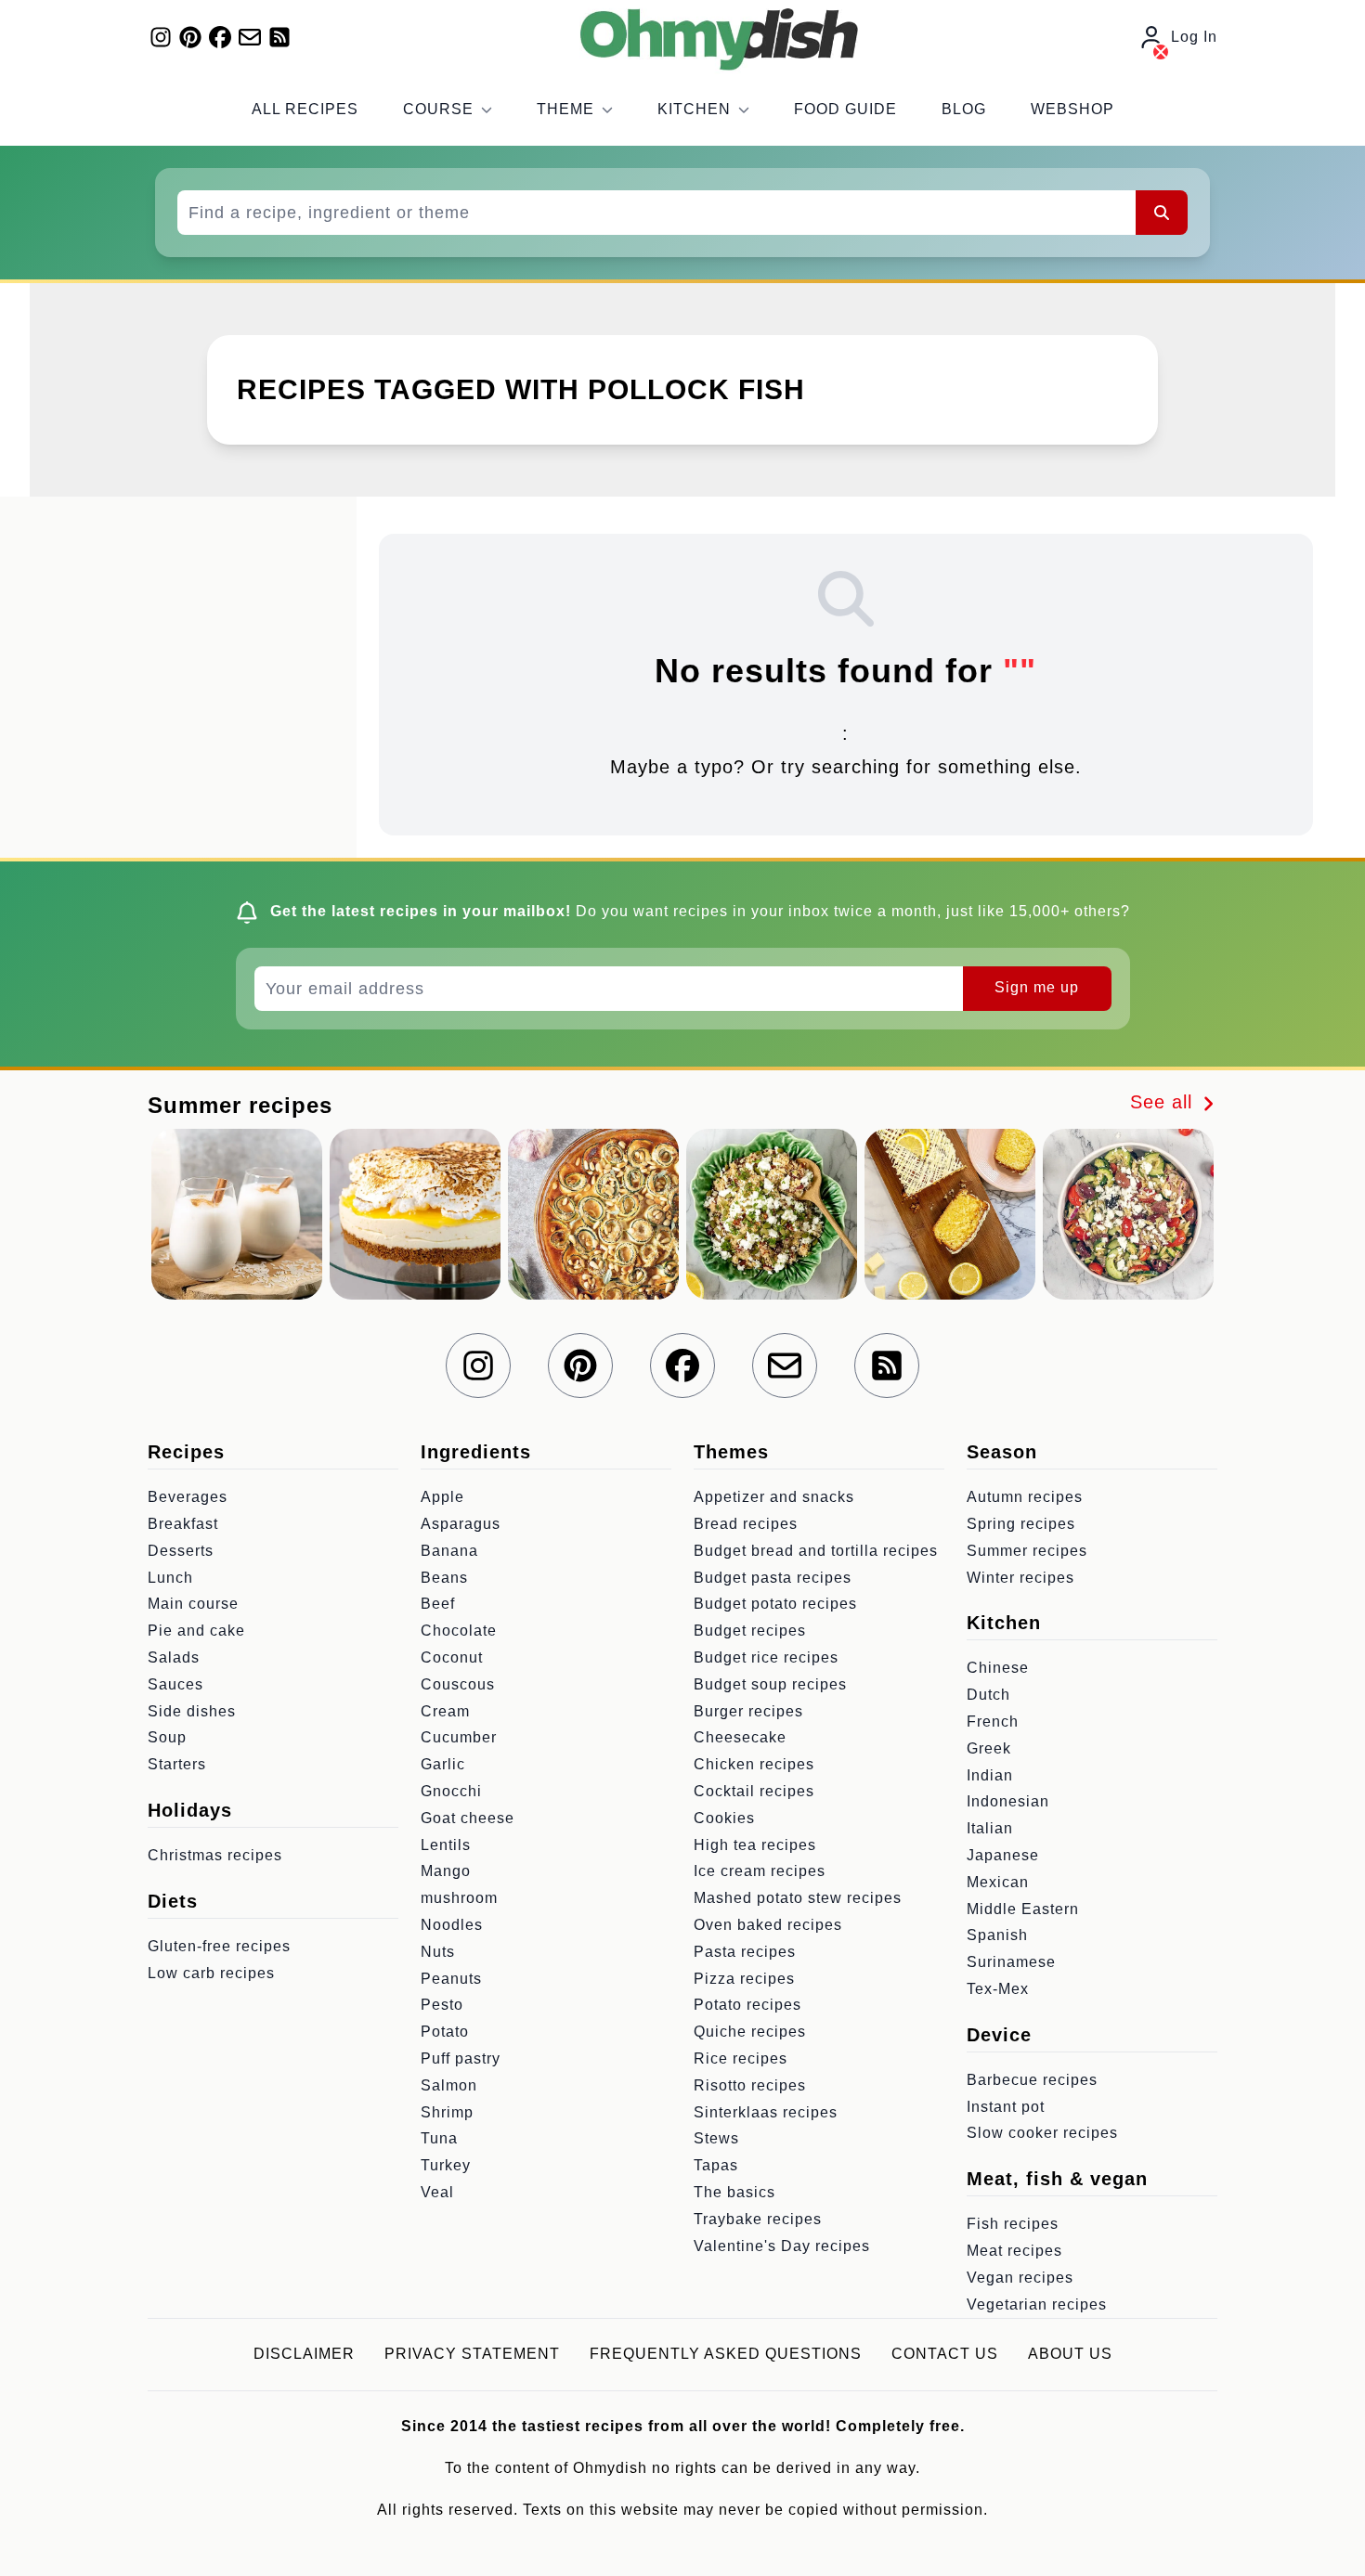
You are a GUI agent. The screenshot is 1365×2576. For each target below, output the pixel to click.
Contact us (945, 2354)
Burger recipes (748, 1711)
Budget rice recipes (766, 1657)
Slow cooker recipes (1042, 2133)
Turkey (446, 2165)
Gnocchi (451, 1791)
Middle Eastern (1023, 1909)
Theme (565, 109)
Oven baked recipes (768, 1925)
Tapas (716, 2165)
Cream (445, 1711)
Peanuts (451, 1979)
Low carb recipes (211, 1973)
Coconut (452, 1657)
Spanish (997, 1935)
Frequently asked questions (726, 2354)
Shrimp (447, 2112)
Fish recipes (1013, 2224)
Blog (964, 109)
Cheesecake (740, 1737)
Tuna (439, 2138)
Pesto (442, 2005)
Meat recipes (1014, 2251)
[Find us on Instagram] (161, 37)
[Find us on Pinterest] (190, 37)
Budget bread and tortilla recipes (816, 1551)
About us (1070, 2354)
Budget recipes (750, 1631)
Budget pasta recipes (773, 1578)
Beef (438, 1604)
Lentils (446, 1845)
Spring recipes (1021, 1524)
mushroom (459, 1898)
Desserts (181, 1551)
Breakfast (183, 1524)
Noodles (452, 1925)
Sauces (175, 1684)
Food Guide (845, 109)
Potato (445, 2032)
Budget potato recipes (775, 1604)
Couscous (458, 1684)
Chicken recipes (754, 1764)
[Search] (1162, 213)
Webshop (1072, 109)
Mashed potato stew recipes (798, 1898)
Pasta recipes (745, 1952)
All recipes (305, 109)
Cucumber (459, 1737)
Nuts (438, 1952)
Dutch (988, 1695)
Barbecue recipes (1032, 2080)
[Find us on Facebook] (220, 37)
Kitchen (694, 109)
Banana (449, 1551)
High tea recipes (755, 1845)
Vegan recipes (1020, 2278)
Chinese (998, 1668)
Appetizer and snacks (774, 1497)
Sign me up (1037, 987)
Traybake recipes (758, 2219)
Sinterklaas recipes (766, 2112)
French (993, 1722)
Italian (990, 1828)
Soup (167, 1737)
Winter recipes (1020, 1578)
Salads (174, 1657)
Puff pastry (461, 2058)
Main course (193, 1604)
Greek (989, 1748)
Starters (177, 1764)
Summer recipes (1027, 1551)
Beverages (188, 1497)
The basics (734, 2192)
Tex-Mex (998, 1989)
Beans (444, 1578)
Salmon (449, 2085)
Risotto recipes (750, 2085)
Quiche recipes (750, 2032)
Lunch (170, 1578)
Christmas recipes (215, 1855)
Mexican (998, 1882)
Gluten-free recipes (219, 1946)
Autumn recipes (1025, 1497)
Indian (990, 1775)
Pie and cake (196, 1631)
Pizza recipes (744, 1979)
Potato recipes (747, 2005)
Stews (716, 2138)
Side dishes (192, 1711)
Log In (1194, 37)
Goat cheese (468, 1818)
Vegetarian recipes (1037, 2304)
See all (1164, 1102)
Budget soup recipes (770, 1684)
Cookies (724, 1818)
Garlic (443, 1764)
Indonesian (1008, 1801)
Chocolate (459, 1631)
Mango (446, 1871)
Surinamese (1011, 1962)
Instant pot (1006, 2107)
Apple (442, 1497)
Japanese (1003, 1855)
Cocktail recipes (754, 1791)
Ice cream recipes (760, 1871)
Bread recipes (746, 1524)
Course (438, 109)
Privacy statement (472, 2354)
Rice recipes (741, 2058)
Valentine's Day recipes (782, 2246)
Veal (437, 2192)
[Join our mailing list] (250, 37)
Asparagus (461, 1524)
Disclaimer (304, 2354)
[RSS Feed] (279, 37)
